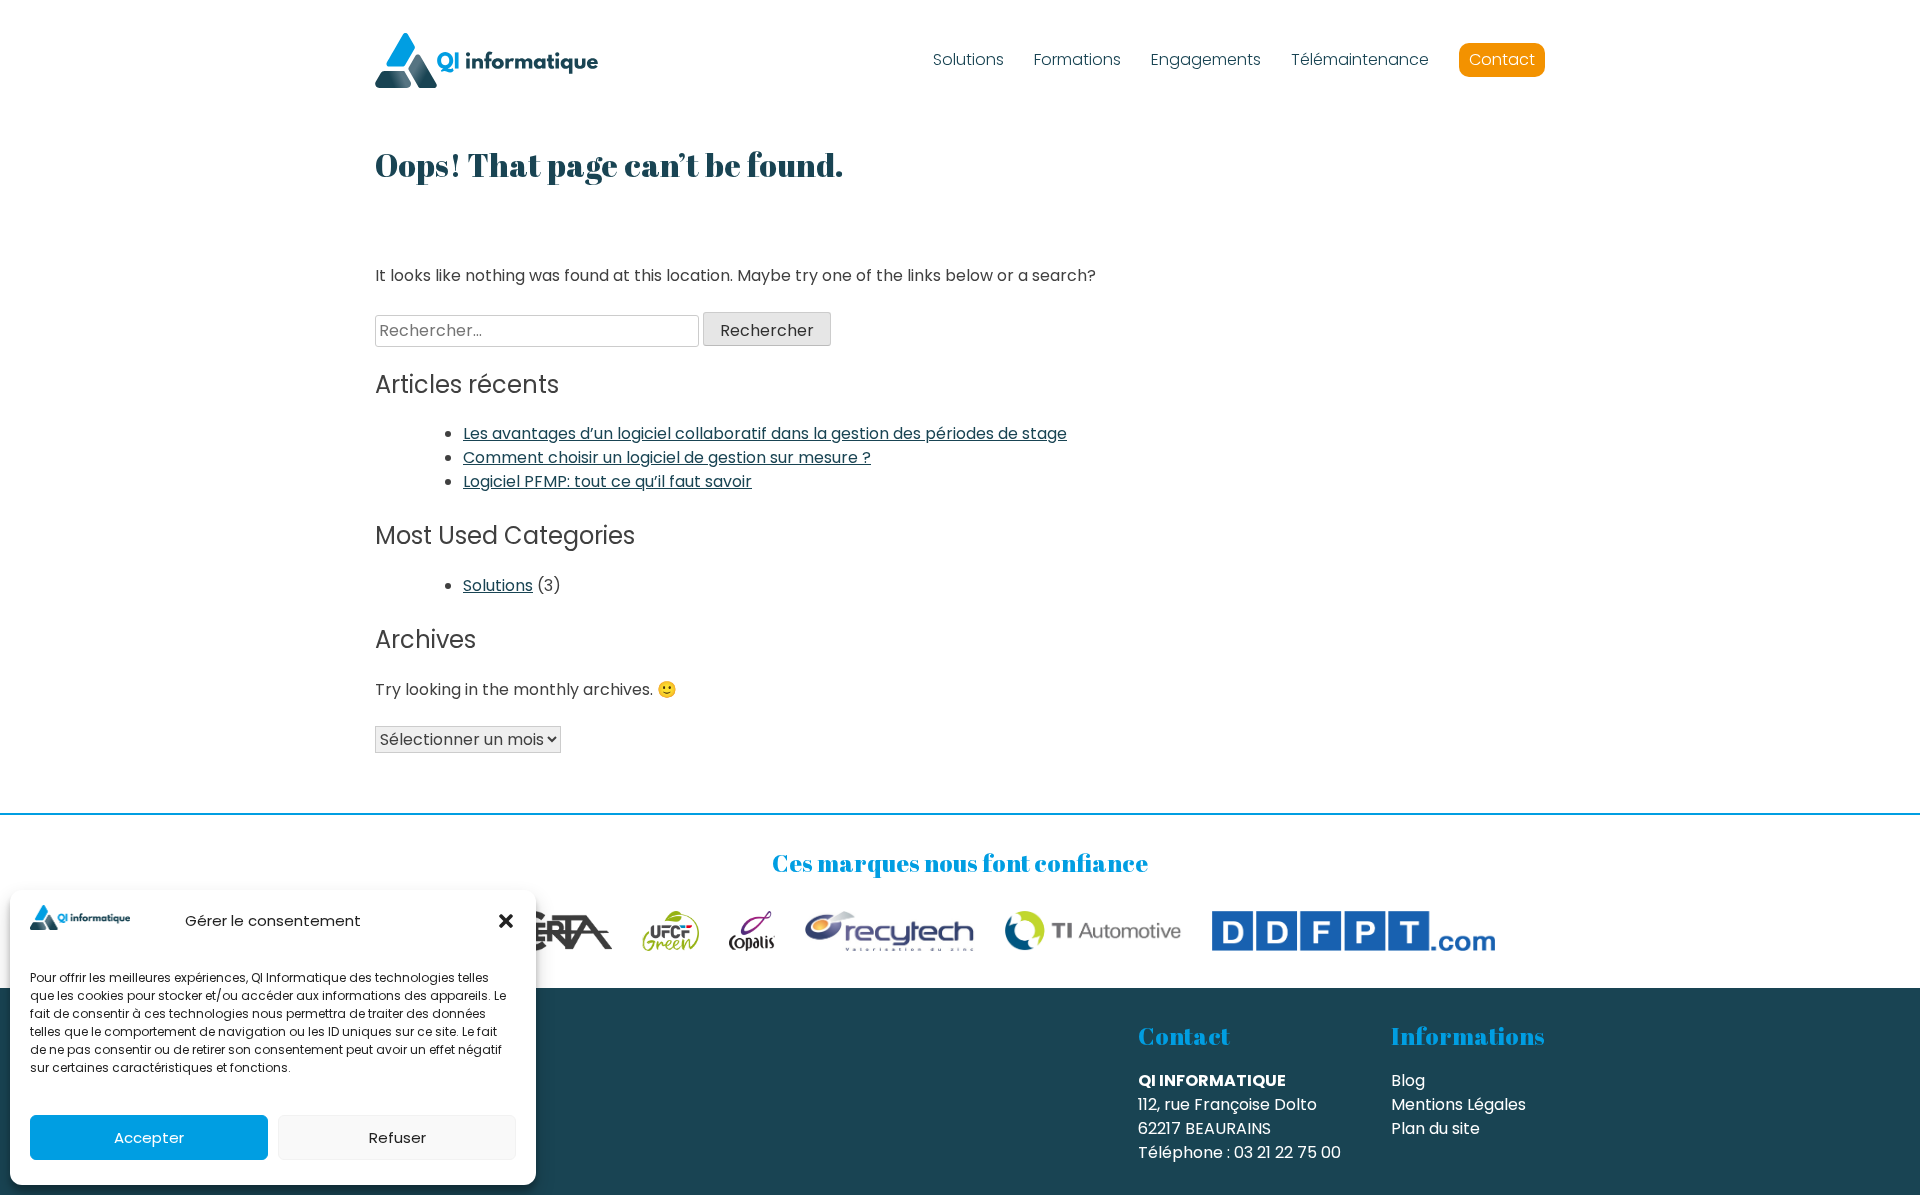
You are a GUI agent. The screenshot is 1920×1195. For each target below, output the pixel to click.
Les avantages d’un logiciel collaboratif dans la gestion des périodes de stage (765, 433)
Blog (1408, 1080)
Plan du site (1435, 1128)
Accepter (149, 1137)
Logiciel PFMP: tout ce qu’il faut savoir (607, 481)
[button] (506, 921)
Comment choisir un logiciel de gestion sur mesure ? (667, 457)
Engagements (1206, 59)
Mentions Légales (1458, 1104)
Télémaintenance (1360, 59)
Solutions (968, 59)
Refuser (397, 1137)
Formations (1077, 59)
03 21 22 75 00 (1287, 1152)
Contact (1502, 59)
